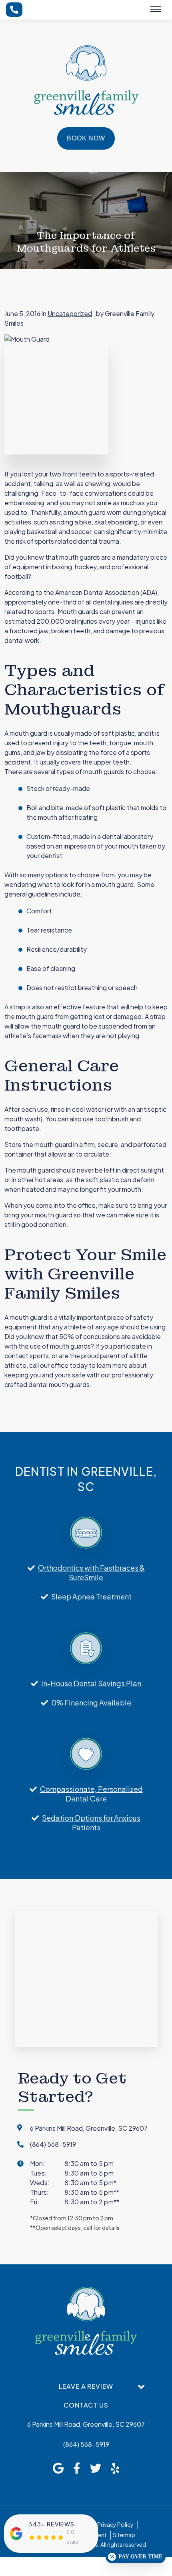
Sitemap (124, 2535)
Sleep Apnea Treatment (91, 1596)
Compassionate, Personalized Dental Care (91, 1794)
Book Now (86, 138)
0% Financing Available (91, 1702)
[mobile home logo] (86, 80)
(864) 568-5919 (86, 2444)
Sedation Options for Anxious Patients (91, 1822)
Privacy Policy (115, 2524)
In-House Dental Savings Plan (91, 1683)
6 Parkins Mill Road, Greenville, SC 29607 (86, 2424)
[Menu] (156, 9)
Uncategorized (70, 313)
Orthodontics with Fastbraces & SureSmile (91, 1572)
